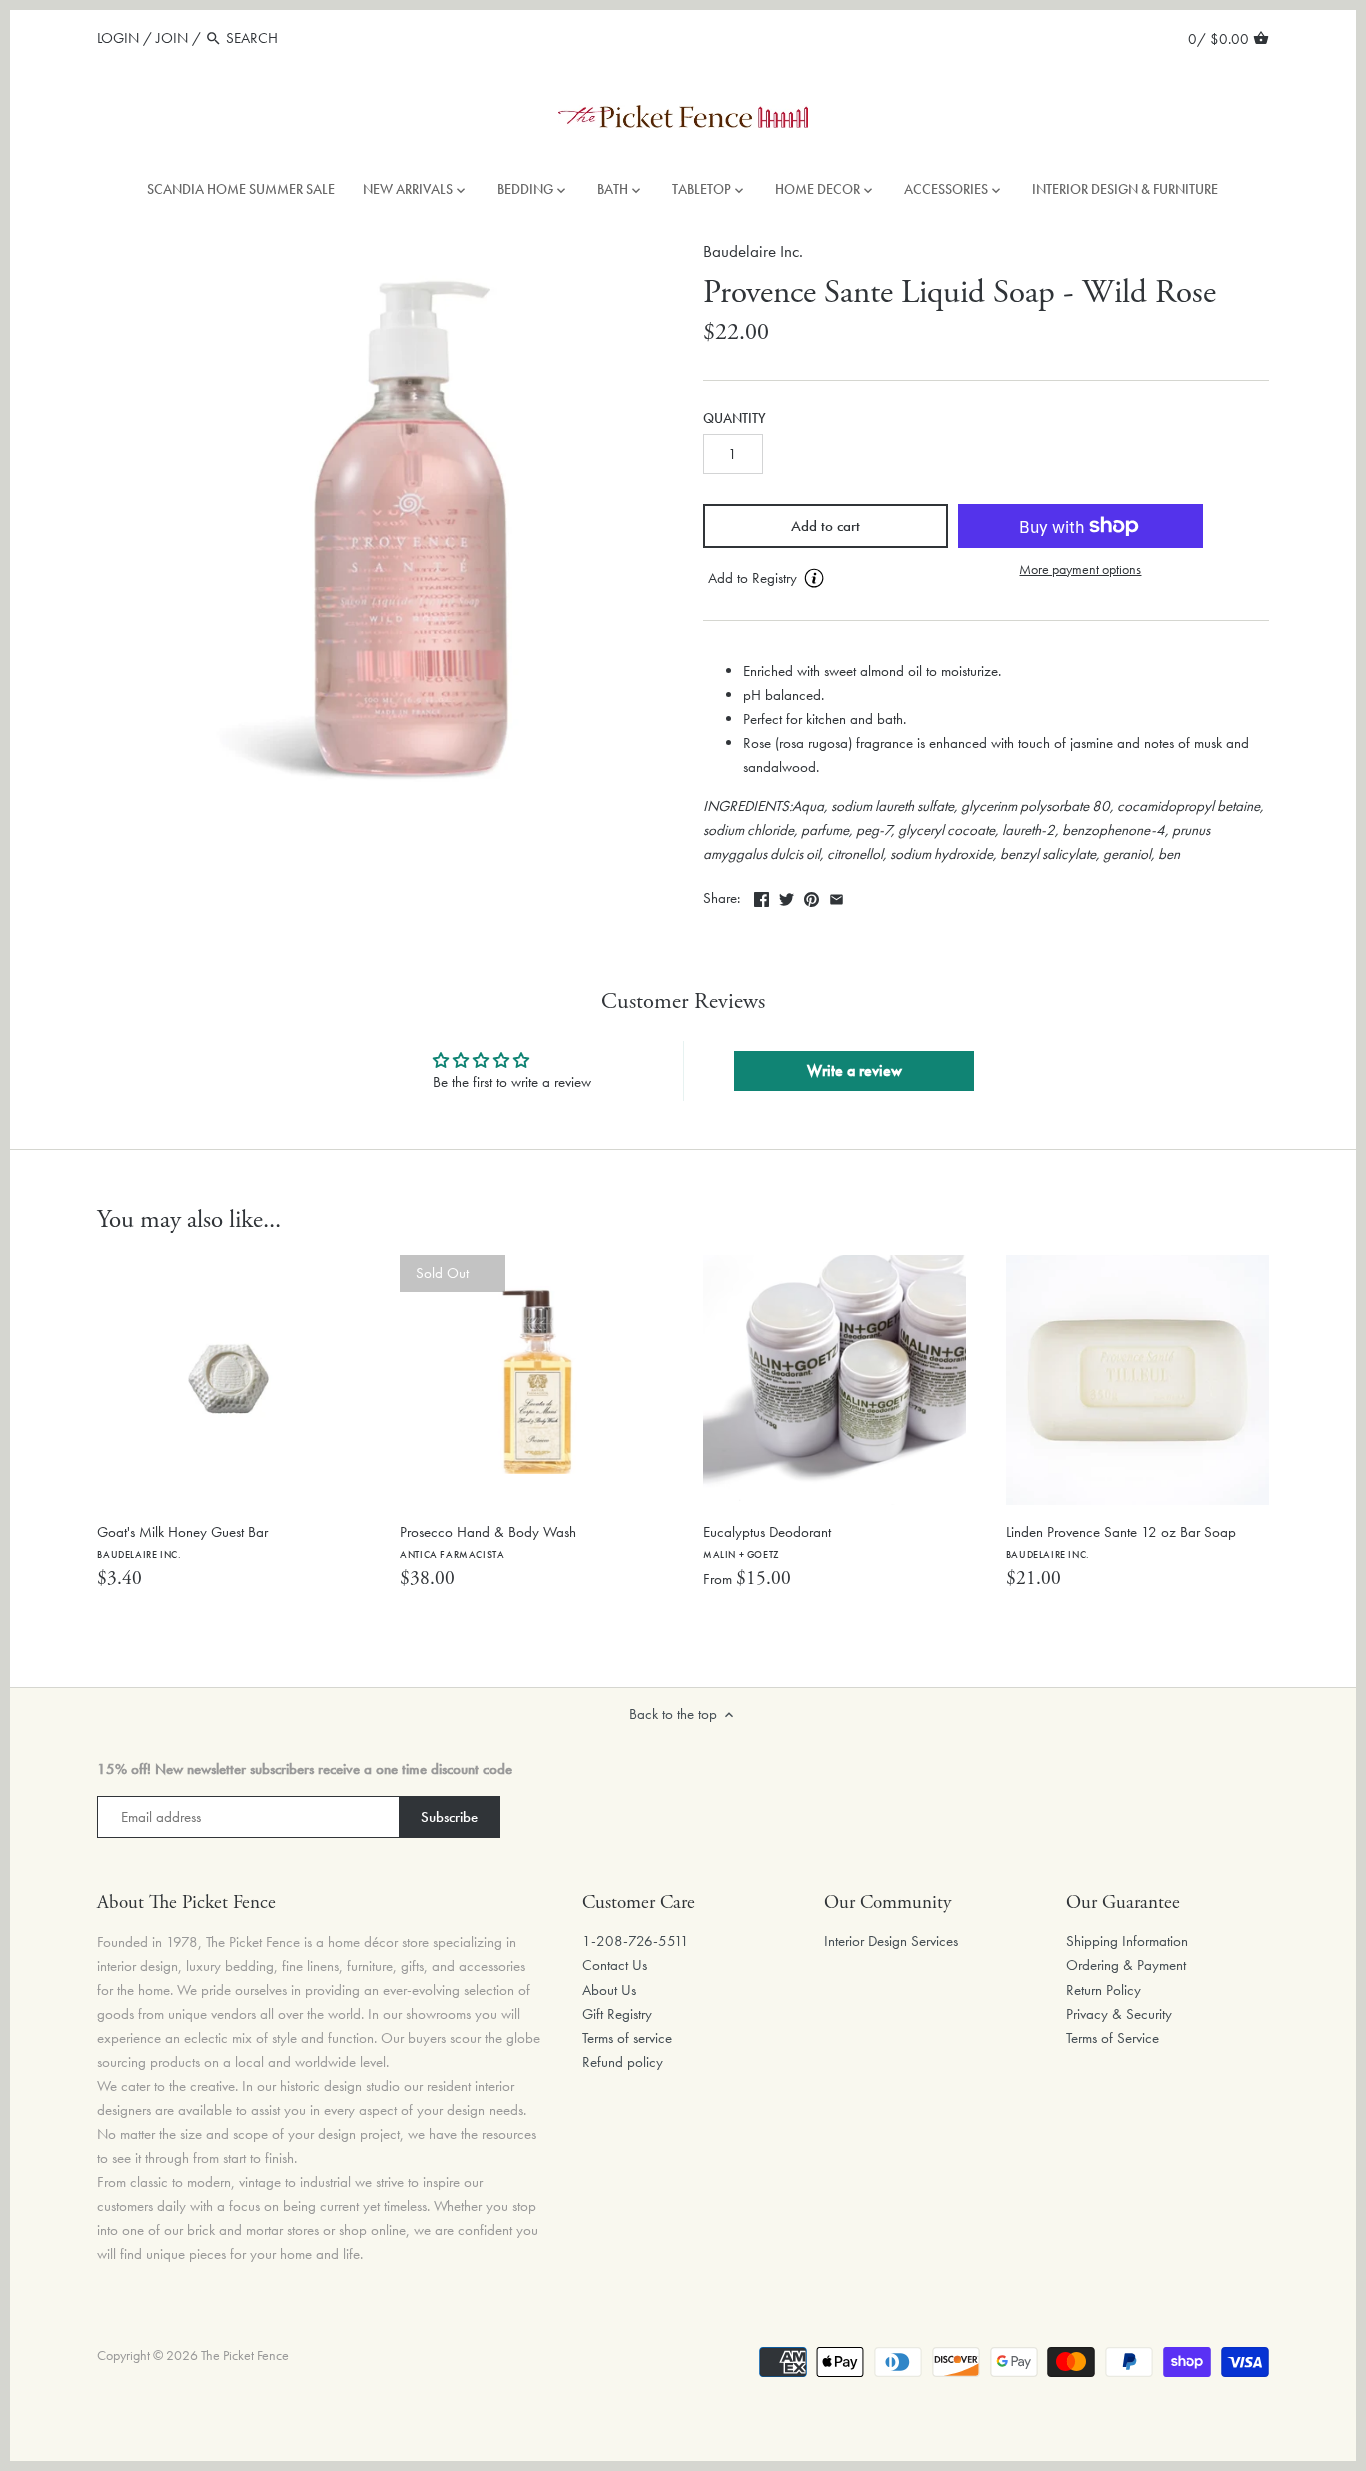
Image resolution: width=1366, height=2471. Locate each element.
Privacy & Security (1119, 2014)
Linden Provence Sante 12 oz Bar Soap (1121, 1541)
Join (172, 38)
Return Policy (1103, 1990)
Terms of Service (1112, 2038)
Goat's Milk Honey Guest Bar (182, 1541)
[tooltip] (814, 578)
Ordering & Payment (1126, 1965)
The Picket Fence (245, 2355)
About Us (609, 1990)
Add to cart (825, 526)
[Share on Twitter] (786, 896)
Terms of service (627, 2038)
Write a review (854, 1070)
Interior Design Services (891, 1941)
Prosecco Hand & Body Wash (488, 1541)
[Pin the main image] (811, 896)
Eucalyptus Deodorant (767, 1541)
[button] (825, 579)
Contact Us (614, 1965)
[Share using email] (836, 896)
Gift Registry (617, 2014)
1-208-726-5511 (635, 1941)
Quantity (734, 419)
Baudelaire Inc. (753, 251)
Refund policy (622, 2062)
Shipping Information (1127, 1941)
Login (118, 38)
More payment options (1080, 569)
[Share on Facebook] (761, 896)
